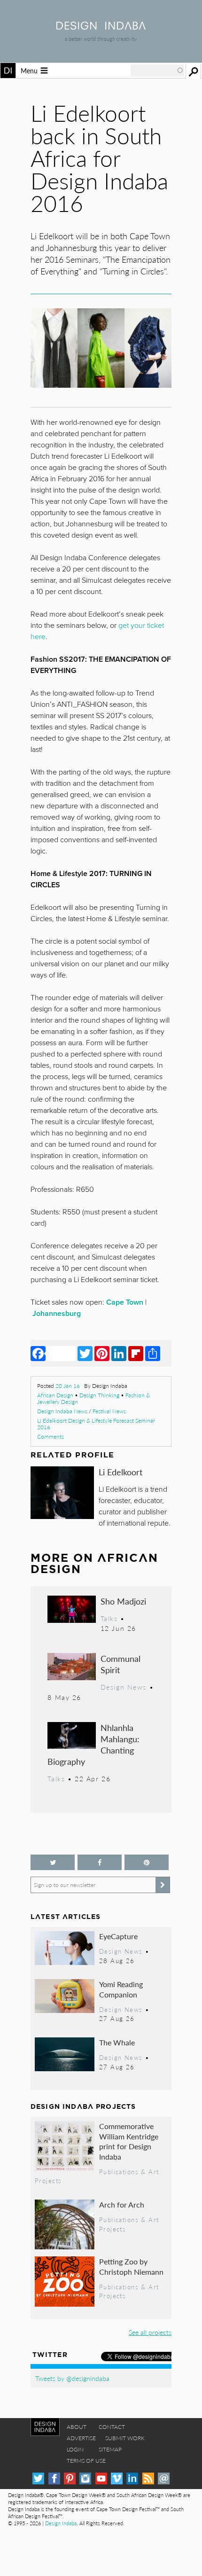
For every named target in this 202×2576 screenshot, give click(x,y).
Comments (50, 1437)
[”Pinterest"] (147, 1862)
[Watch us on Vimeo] (117, 2478)
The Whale (117, 2042)
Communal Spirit (120, 1664)
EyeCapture (118, 1936)
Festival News (109, 1411)
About (77, 2427)
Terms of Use (86, 2461)
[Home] (101, 27)
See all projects (150, 2332)
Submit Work (125, 2438)
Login (75, 2449)
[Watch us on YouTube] (101, 2478)
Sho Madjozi (123, 1601)
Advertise (81, 2438)
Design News (124, 1687)
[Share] (153, 1353)
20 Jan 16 (68, 1386)
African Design (55, 1395)
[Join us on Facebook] (100, 1862)
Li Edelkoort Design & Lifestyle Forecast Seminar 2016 (96, 1424)
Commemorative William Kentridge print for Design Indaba (129, 2141)
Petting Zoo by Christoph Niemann (131, 2267)
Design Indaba (61, 2523)
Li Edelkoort (120, 1472)
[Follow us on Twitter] (53, 1862)
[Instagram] (85, 2478)
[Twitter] (85, 1353)
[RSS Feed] (148, 2478)
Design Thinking (99, 1395)
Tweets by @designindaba (72, 2378)
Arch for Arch (122, 2204)
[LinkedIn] (119, 1353)
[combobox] (157, 70)
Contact (112, 2427)
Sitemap (110, 2449)
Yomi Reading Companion (121, 1989)
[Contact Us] (164, 2478)
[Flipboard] (136, 1353)
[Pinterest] (102, 1353)
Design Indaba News (62, 1411)
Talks (109, 1618)
